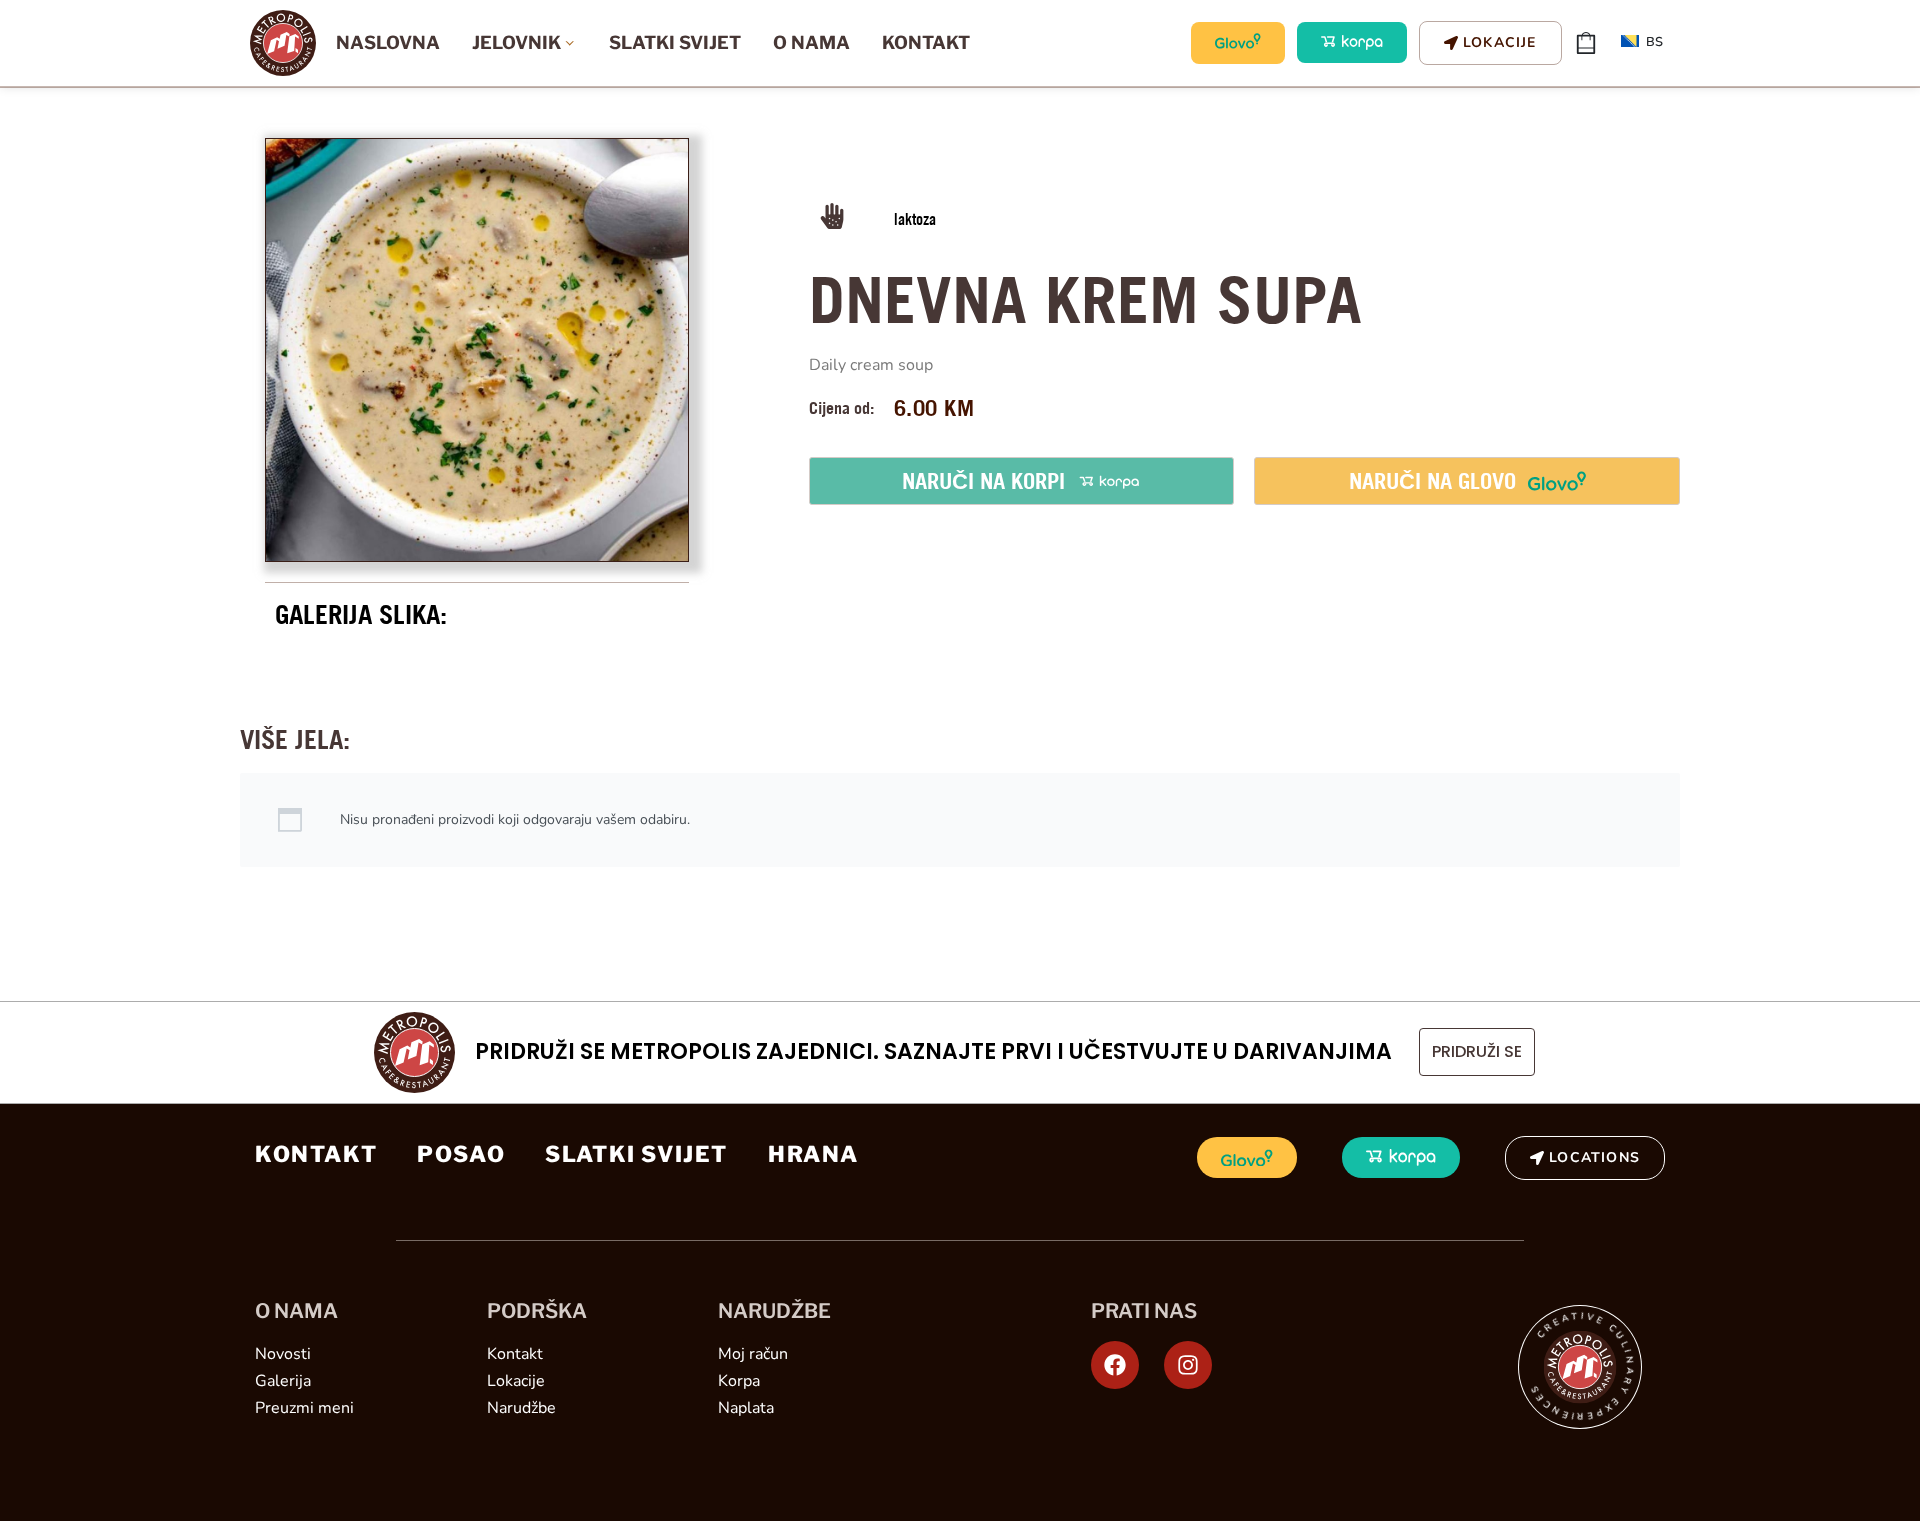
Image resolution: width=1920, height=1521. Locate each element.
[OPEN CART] (1586, 43)
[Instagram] (1188, 1365)
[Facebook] (1115, 1365)
